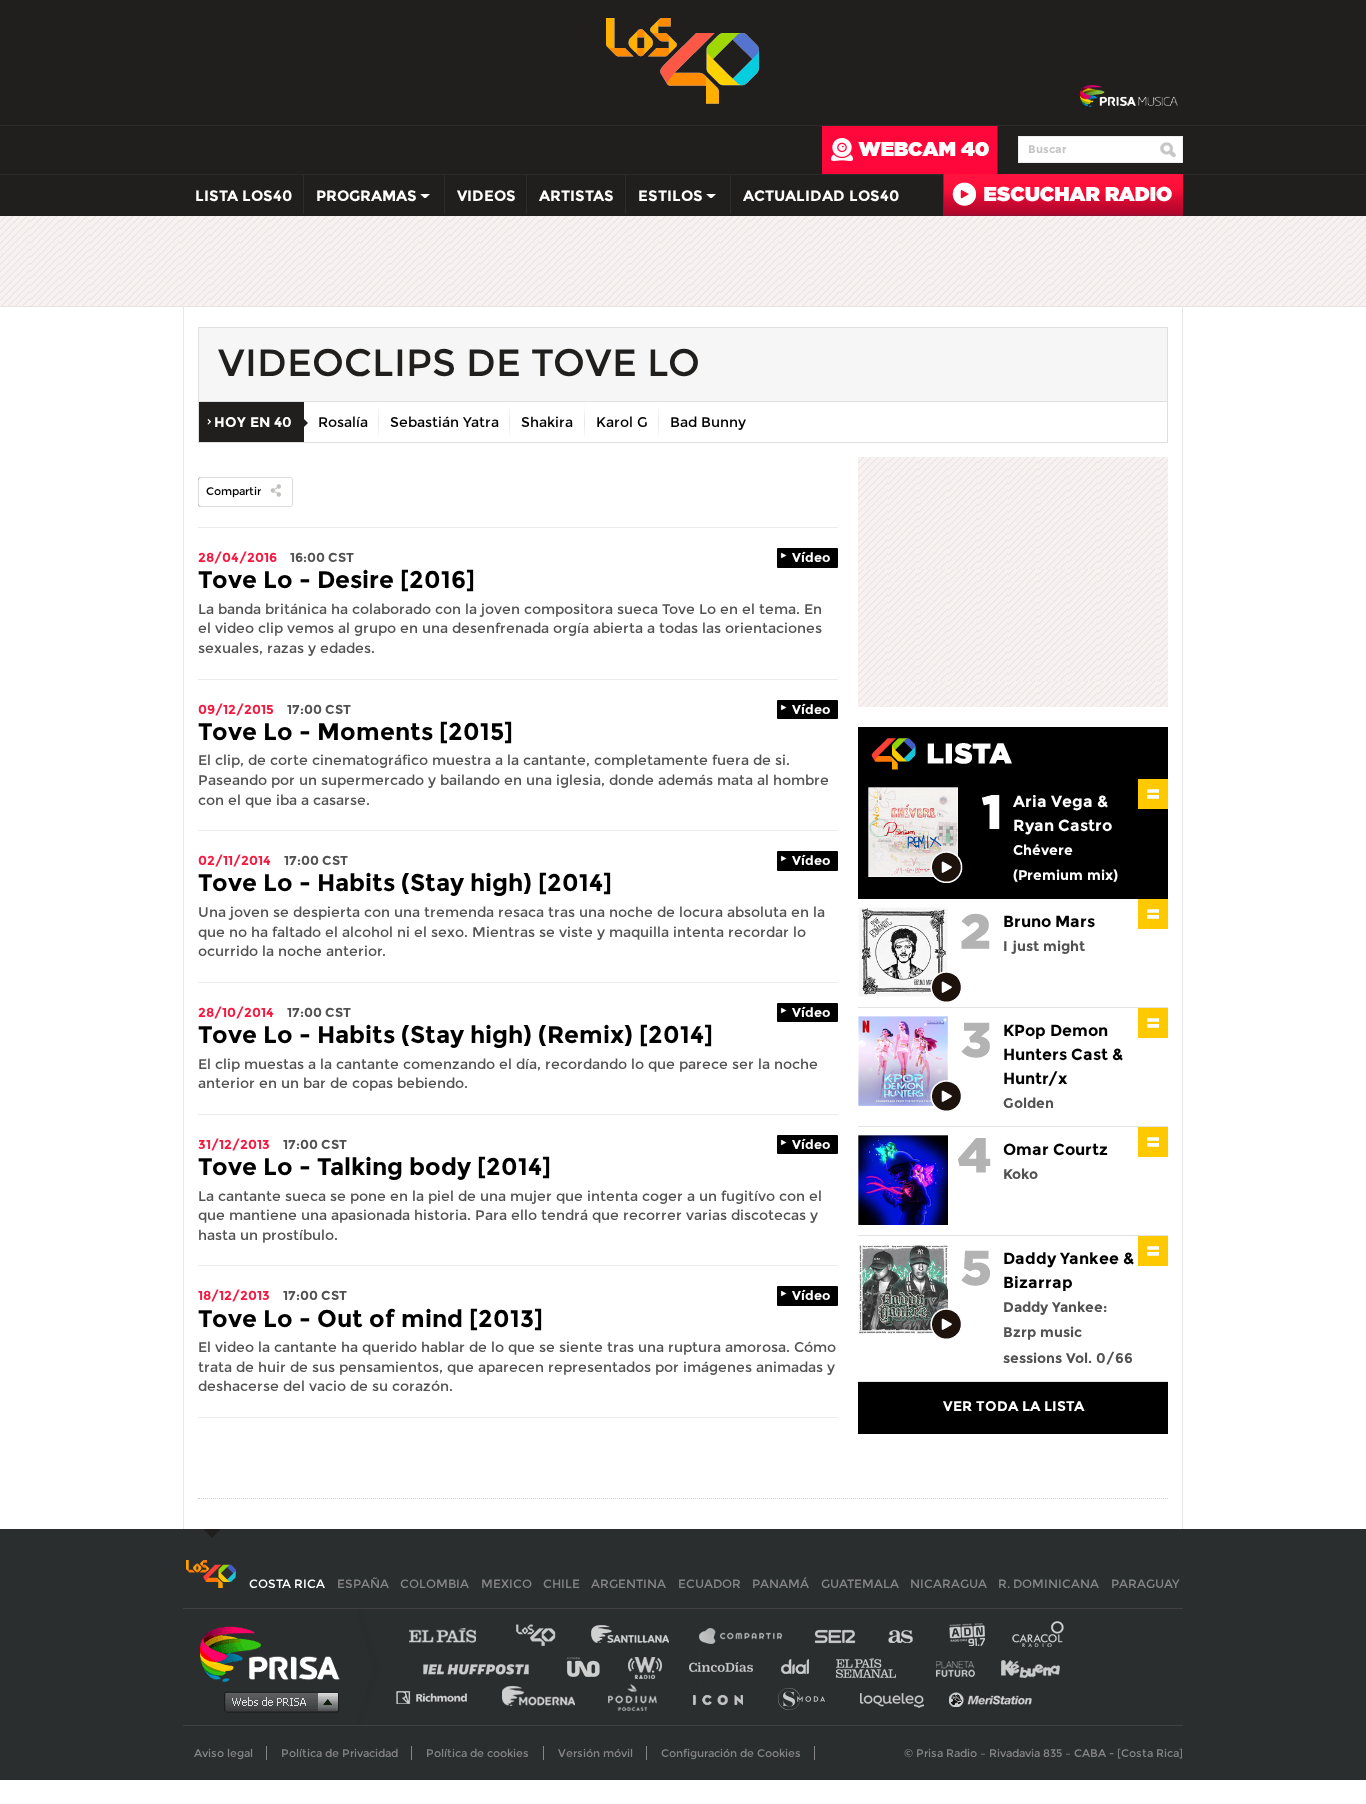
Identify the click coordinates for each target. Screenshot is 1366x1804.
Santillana (644, 1636)
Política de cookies (477, 1753)
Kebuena (1021, 1666)
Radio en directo (1063, 195)
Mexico (506, 1583)
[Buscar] (1168, 150)
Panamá (780, 1583)
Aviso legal (223, 1753)
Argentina (628, 1583)
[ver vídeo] (947, 868)
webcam (910, 150)
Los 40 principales (550, 1636)
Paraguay (1145, 1583)
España (363, 1583)
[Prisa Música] (1128, 97)
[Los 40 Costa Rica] (210, 1583)
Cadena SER (836, 1636)
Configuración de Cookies (731, 1753)
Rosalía (343, 422)
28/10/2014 (236, 1012)
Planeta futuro (949, 1666)
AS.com (899, 1636)
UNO (592, 1666)
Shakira (547, 422)
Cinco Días (726, 1666)
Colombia (434, 1583)
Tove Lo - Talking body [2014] (374, 1166)
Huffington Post (481, 1666)
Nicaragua (948, 1583)
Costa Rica (287, 1583)
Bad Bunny (708, 422)
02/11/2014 (234, 860)
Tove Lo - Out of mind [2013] (370, 1318)
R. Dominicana (1048, 1583)
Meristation (993, 1696)
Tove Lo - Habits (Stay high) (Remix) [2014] (455, 1034)
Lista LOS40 (243, 195)
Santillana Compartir (750, 1636)
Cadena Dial (802, 1666)
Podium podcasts (639, 1696)
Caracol (1039, 1636)
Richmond (442, 1696)
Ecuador (709, 1583)
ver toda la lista (1013, 1406)
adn (965, 1636)
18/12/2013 (234, 1295)
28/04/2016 (237, 557)
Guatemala (860, 1583)
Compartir (233, 491)
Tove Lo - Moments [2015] (355, 731)
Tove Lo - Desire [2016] (336, 579)
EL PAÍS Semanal (875, 1666)
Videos (486, 195)
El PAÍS (454, 1636)
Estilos (664, 200)
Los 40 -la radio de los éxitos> (683, 59)
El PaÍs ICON (725, 1696)
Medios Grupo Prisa (276, 1701)
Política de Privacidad (339, 1753)
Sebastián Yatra (444, 422)
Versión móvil (595, 1753)
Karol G (622, 422)
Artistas (576, 195)
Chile (561, 1583)
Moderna (540, 1696)
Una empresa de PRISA (277, 1652)
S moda (808, 1696)
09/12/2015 (236, 709)
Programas (360, 200)
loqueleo (897, 1696)
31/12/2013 (234, 1144)
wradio (649, 1666)
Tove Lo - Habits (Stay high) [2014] (405, 882)
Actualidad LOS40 (821, 195)
